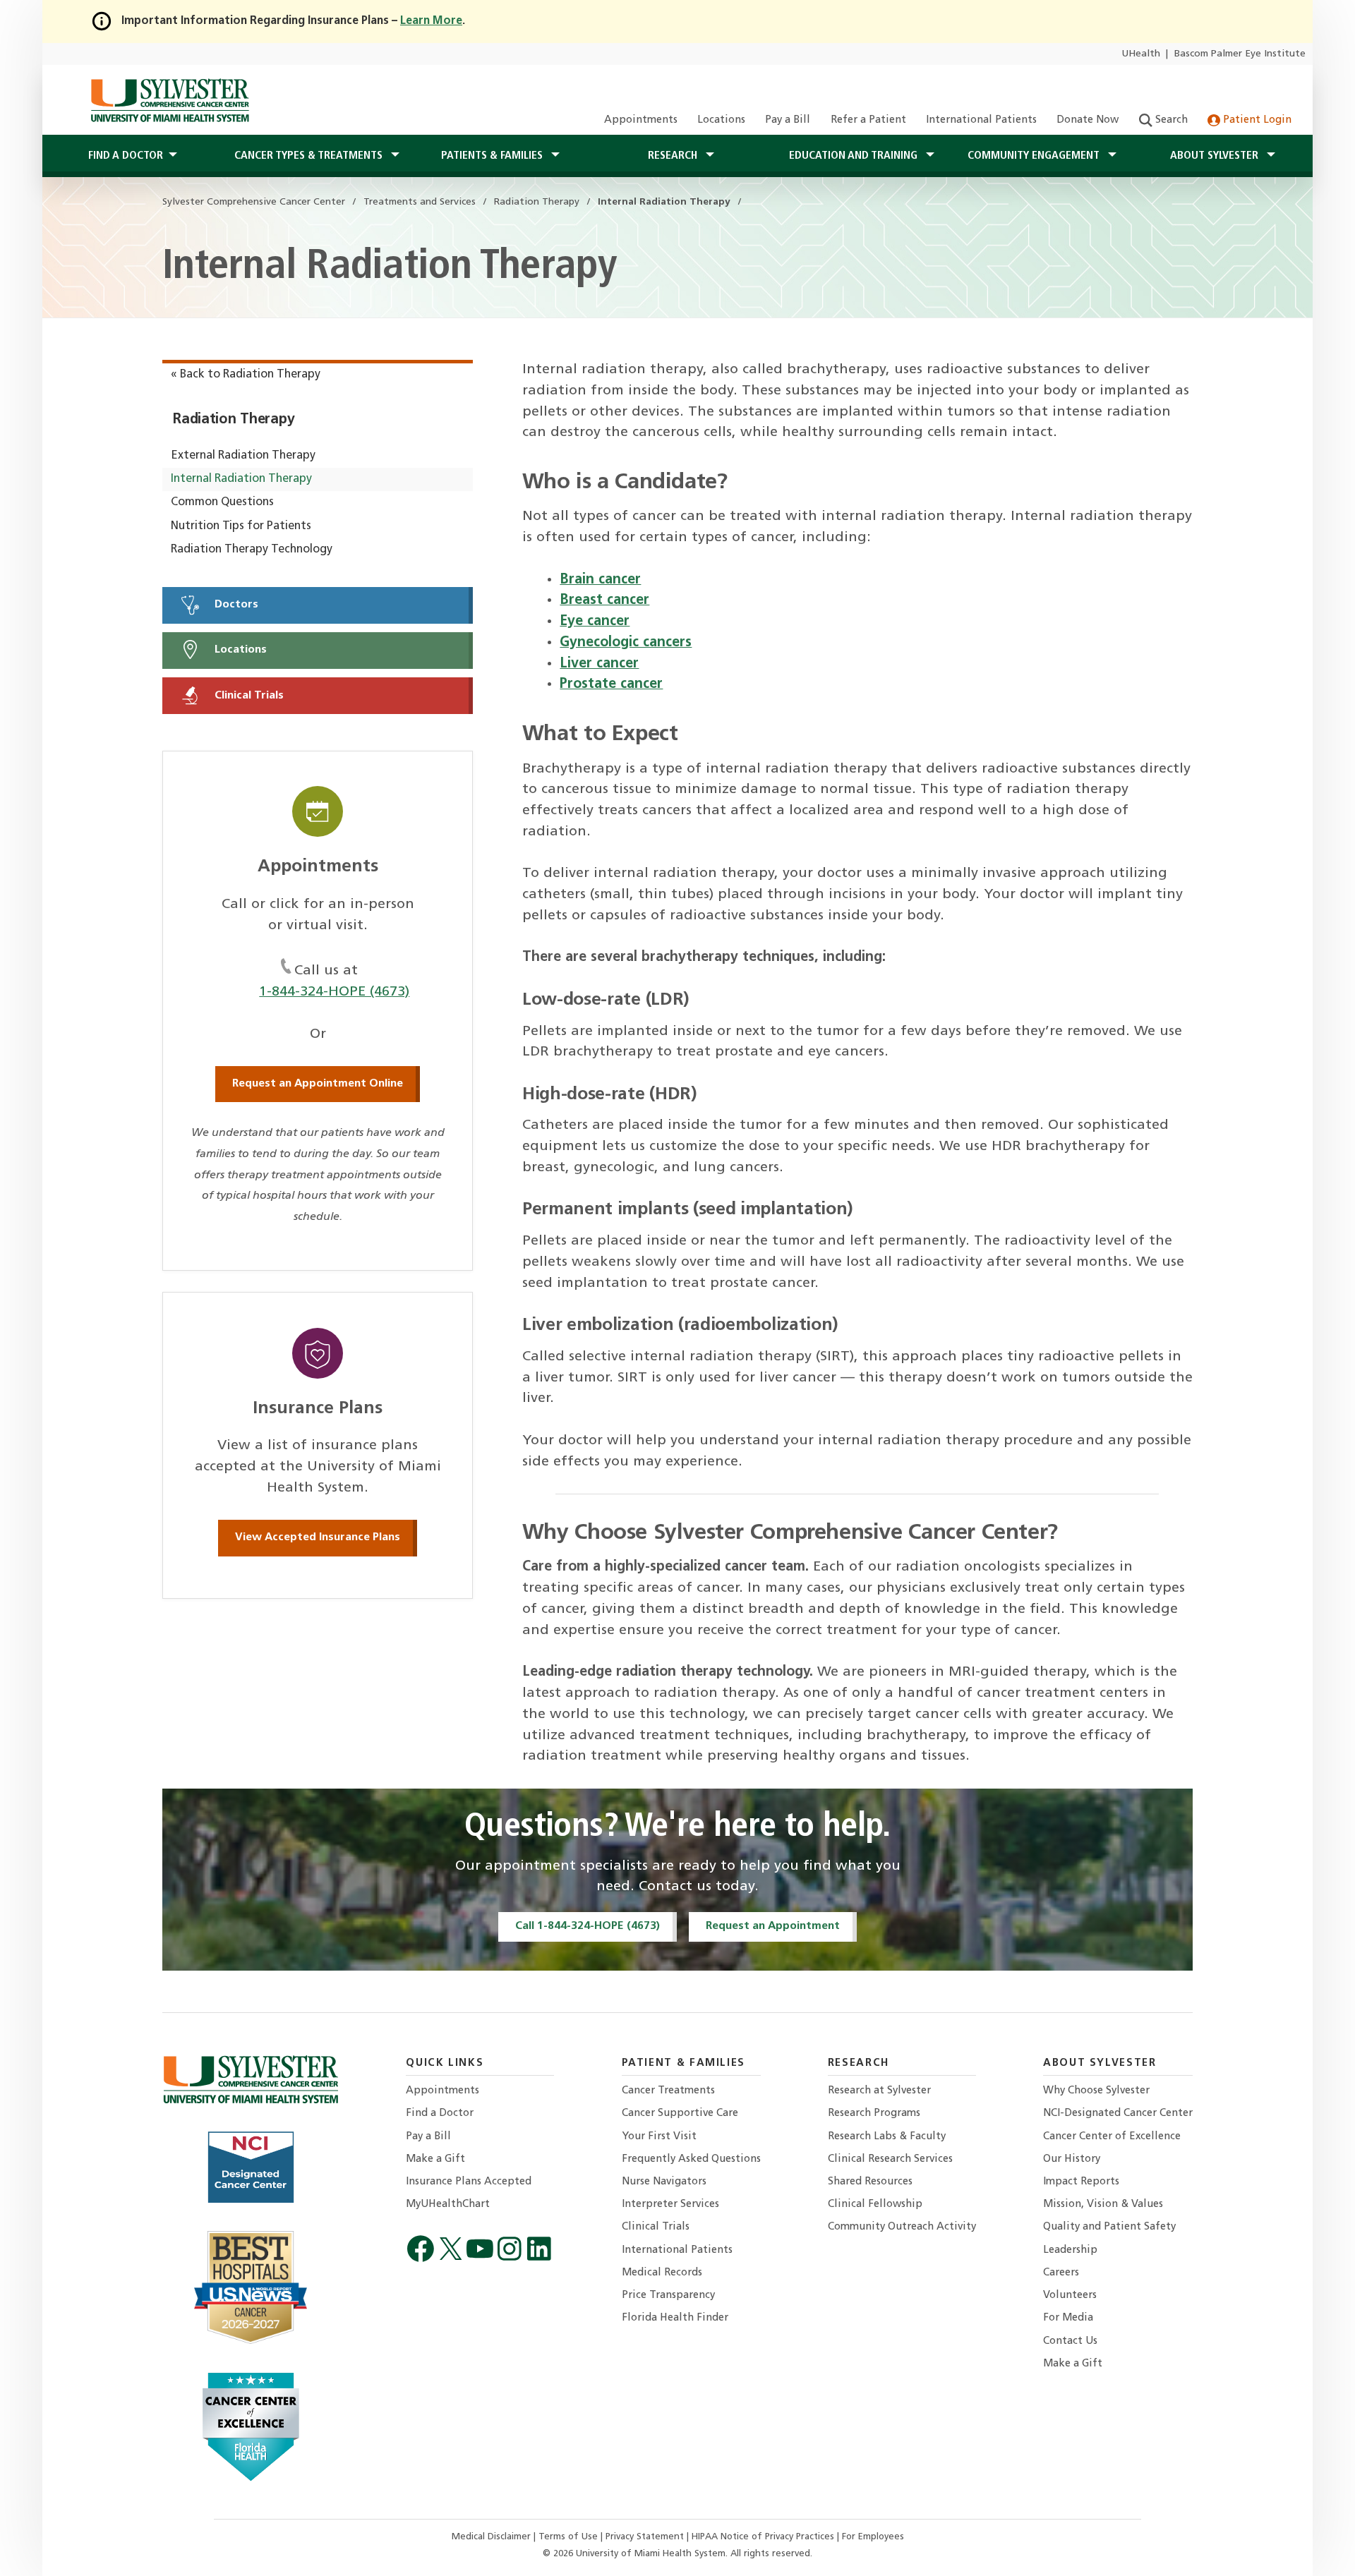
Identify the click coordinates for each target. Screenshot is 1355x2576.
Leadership (1070, 2250)
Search (1170, 120)
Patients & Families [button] (493, 156)
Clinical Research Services (890, 2159)
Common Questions (222, 502)
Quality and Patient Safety (1109, 2227)
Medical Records (662, 2273)
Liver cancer (599, 664)
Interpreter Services (670, 2205)
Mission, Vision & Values (1103, 2205)
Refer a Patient (868, 120)
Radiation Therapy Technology (252, 550)
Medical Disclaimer (493, 2537)
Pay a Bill (788, 120)
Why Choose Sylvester (1096, 2091)
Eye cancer (595, 622)
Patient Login (1256, 120)
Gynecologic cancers (626, 643)
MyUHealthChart (448, 2205)
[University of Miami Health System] (170, 100)
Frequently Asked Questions (691, 2159)
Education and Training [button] (855, 156)
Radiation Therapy (234, 420)
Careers (1061, 2273)
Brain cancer (600, 580)
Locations (721, 120)
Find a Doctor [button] (126, 156)
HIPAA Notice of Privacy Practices (764, 2537)
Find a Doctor (440, 2114)
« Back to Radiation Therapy (246, 375)
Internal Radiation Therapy (241, 479)
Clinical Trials (248, 696)
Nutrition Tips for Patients (241, 526)
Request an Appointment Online (318, 1084)
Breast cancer (604, 600)
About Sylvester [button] (1216, 156)
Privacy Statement (646, 2537)
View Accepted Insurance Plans (318, 1537)
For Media (1068, 2318)
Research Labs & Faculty (887, 2137)
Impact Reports (1081, 2182)
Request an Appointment (773, 1926)
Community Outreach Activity (902, 2227)
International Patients (981, 120)
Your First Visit (659, 2137)
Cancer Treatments (668, 2091)
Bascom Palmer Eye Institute (1240, 54)
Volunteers (1070, 2296)
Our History (1072, 2159)
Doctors (235, 605)
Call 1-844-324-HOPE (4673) (588, 1926)
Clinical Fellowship (875, 2205)
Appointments (641, 120)
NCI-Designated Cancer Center (1118, 2114)
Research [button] (674, 156)
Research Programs (874, 2114)
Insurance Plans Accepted (469, 2182)
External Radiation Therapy (243, 456)
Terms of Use (570, 2537)
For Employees (873, 2537)
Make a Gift (435, 2159)
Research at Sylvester (879, 2091)
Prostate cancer (611, 684)
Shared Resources (870, 2182)
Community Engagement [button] (1035, 156)
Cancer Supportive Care (680, 2114)
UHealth (1141, 54)
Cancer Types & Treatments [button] (310, 156)
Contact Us (1070, 2341)
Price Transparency (668, 2296)
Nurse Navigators (664, 2182)
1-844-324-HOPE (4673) (334, 992)
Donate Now (1088, 120)
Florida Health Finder (675, 2318)
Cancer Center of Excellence (1112, 2137)
